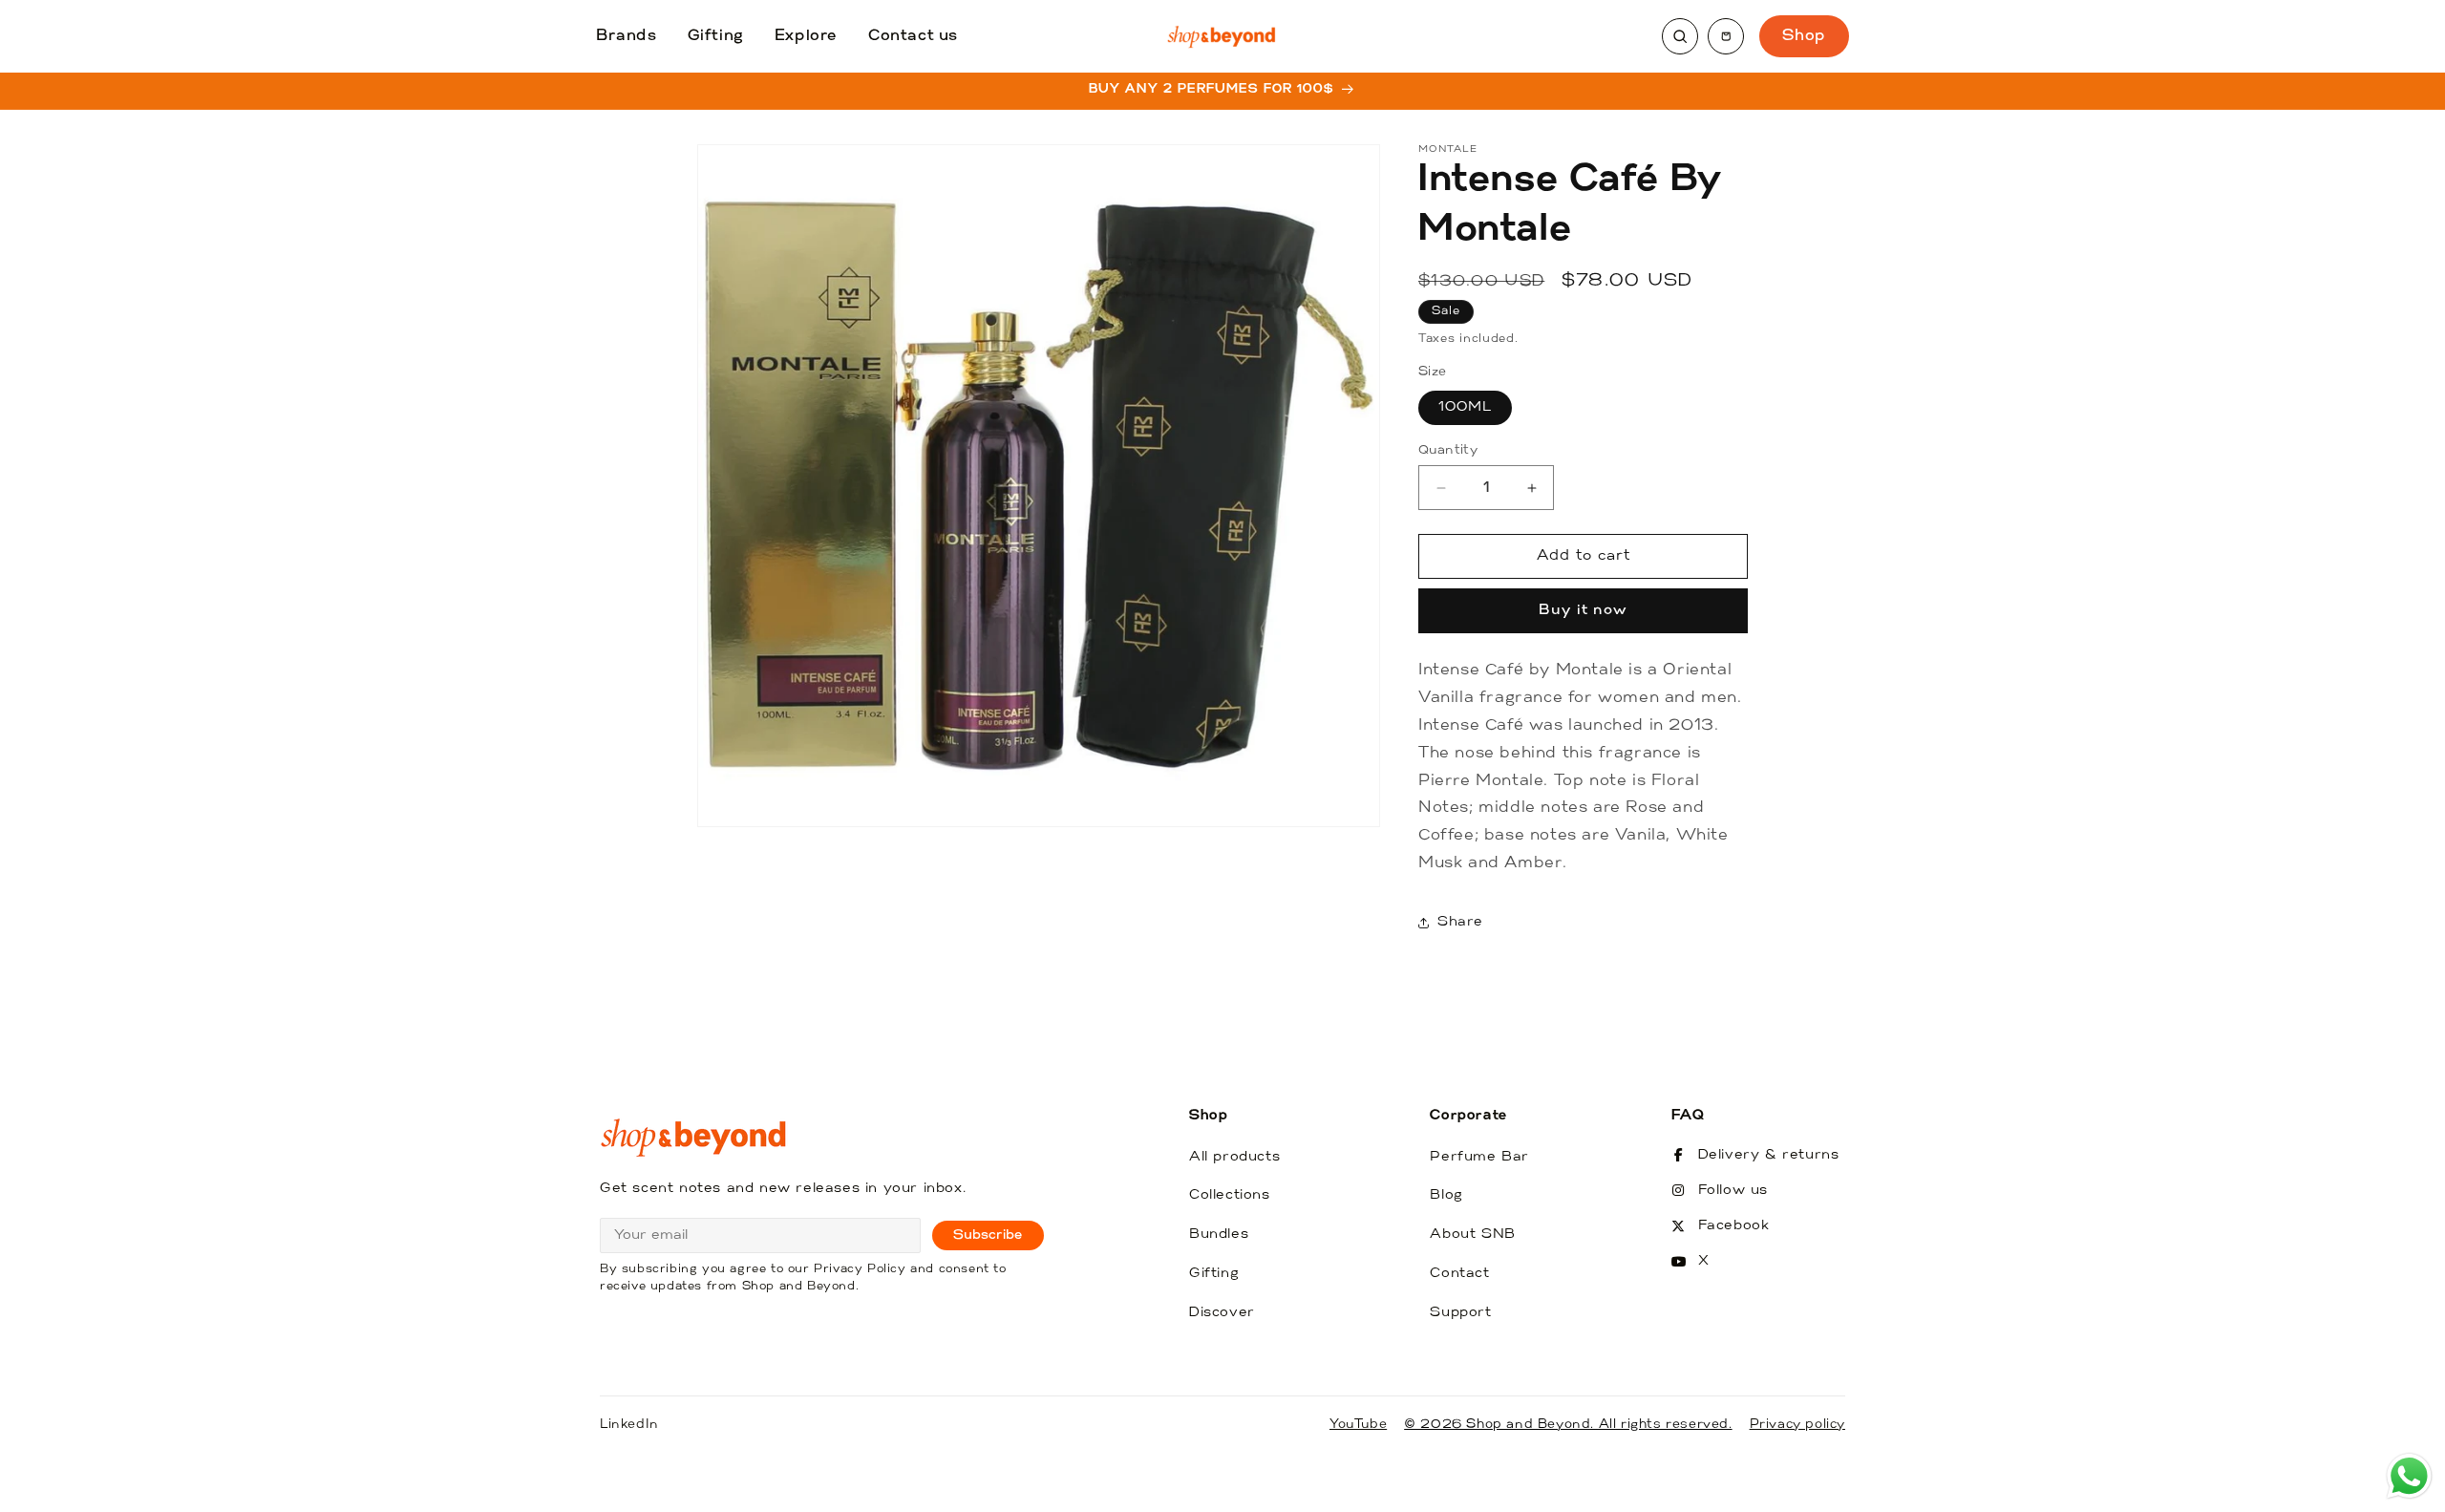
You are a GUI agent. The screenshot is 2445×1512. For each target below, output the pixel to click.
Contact (1459, 1274)
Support (1460, 1313)
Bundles (1219, 1235)
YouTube (1358, 1425)
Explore (806, 36)
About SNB (1472, 1235)
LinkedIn (629, 1425)
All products (1234, 1157)
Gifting (716, 36)
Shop (1804, 36)
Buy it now (1583, 611)
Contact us (913, 36)
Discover (1222, 1313)
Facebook (1734, 1226)
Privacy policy (1797, 1425)
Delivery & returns (1769, 1155)
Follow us (1733, 1191)
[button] (1726, 36)
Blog (1446, 1195)
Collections (1230, 1195)
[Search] (1680, 36)
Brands (627, 36)
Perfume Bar (1479, 1157)
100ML (1465, 407)
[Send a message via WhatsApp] (2409, 1476)
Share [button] (1460, 922)
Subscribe (988, 1235)
